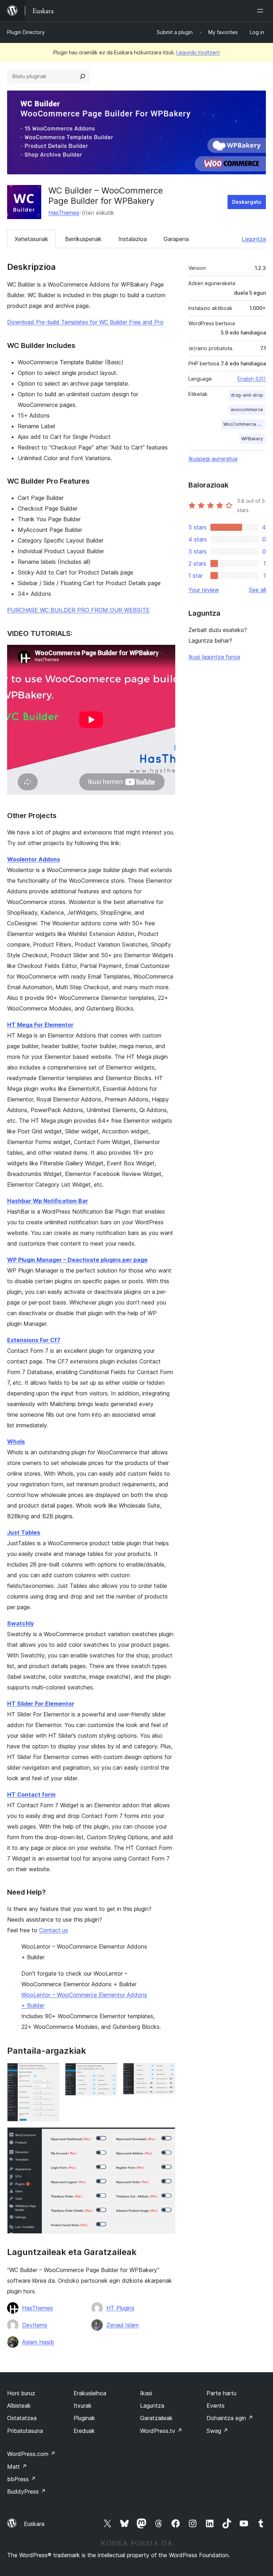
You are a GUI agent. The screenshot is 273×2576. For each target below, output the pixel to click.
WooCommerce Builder (244, 424)
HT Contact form (31, 1795)
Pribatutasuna (25, 2431)
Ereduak (84, 2431)
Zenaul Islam (122, 2325)
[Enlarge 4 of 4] (166, 2137)
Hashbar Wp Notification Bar (48, 1201)
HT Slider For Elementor (41, 1704)
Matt (17, 2467)
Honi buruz (21, 2393)
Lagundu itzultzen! (198, 52)
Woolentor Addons (34, 859)
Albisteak (19, 2406)
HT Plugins (120, 2308)
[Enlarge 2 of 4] (108, 2073)
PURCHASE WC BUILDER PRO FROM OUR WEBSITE (78, 610)
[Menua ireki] (262, 11)
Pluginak (84, 2418)
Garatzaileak (156, 2418)
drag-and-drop (247, 395)
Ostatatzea (22, 2418)
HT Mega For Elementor (40, 1025)
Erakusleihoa (90, 2393)
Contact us (53, 1930)
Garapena (176, 239)
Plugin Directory (26, 32)
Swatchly (20, 1623)
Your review (204, 590)
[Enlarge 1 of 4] (50, 2073)
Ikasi (146, 2393)
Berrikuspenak (83, 239)
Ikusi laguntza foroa (214, 657)
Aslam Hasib (38, 2342)
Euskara (34, 2524)
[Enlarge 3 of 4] (166, 2073)
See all (257, 590)
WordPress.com (31, 2454)
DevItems (35, 2325)
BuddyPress (26, 2491)
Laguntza (254, 239)
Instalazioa (133, 239)
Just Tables (24, 1532)
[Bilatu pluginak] (82, 76)
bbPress (22, 2479)
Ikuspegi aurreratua (213, 459)
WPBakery (252, 439)
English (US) (252, 379)
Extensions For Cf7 (34, 1340)
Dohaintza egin (230, 2418)
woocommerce (247, 410)
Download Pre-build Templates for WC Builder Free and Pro (85, 322)
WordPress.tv (161, 2431)
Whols (16, 1442)
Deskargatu (247, 202)
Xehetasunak (31, 239)
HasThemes (64, 213)
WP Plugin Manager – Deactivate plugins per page (77, 1260)
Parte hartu (221, 2393)
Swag (217, 2431)
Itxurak (83, 2406)
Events (216, 2406)
